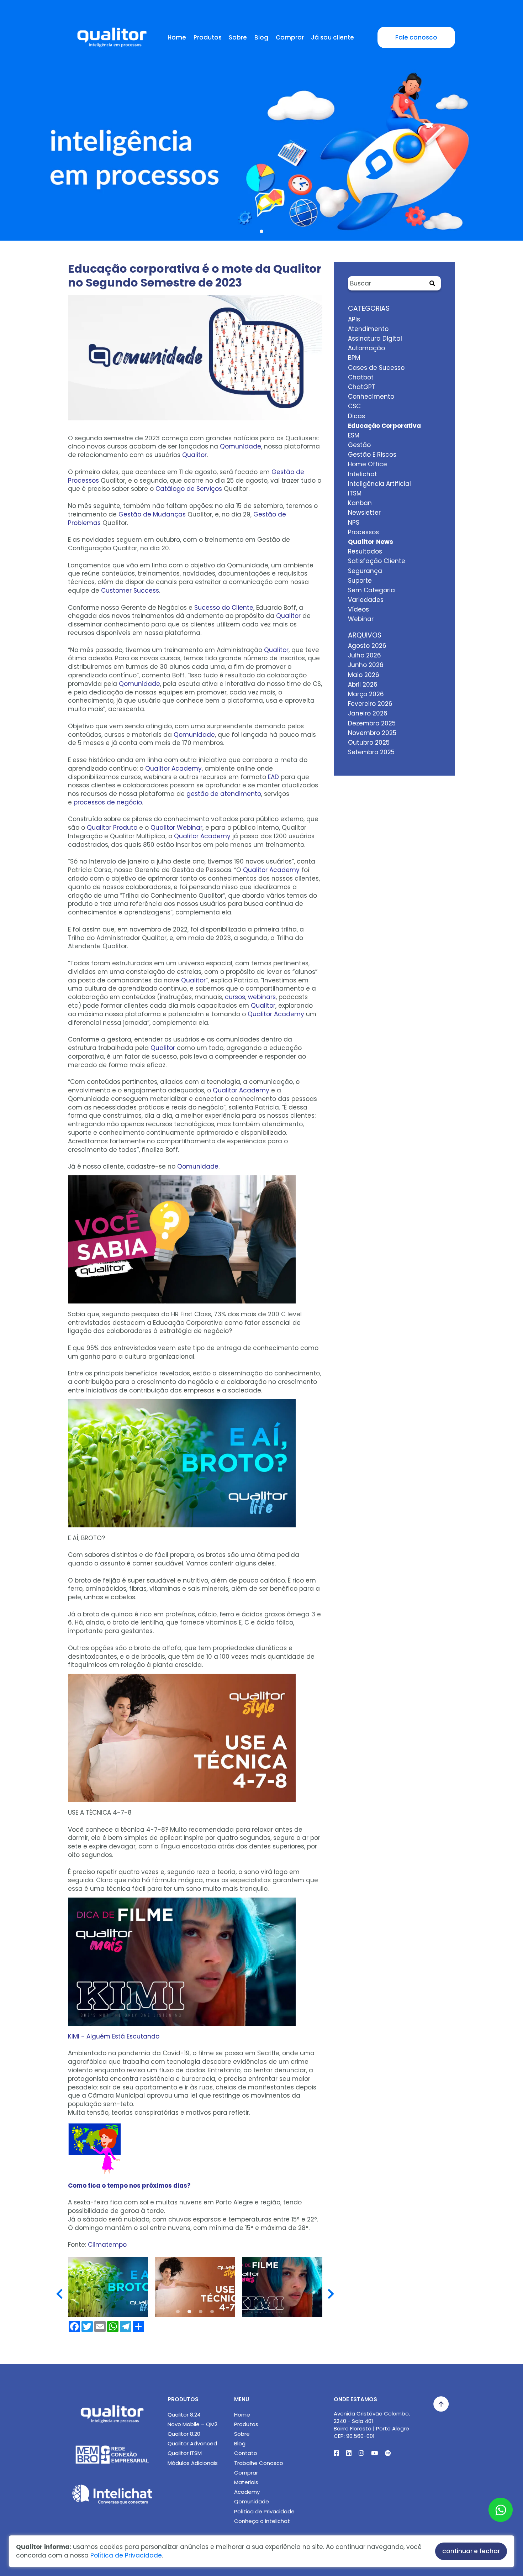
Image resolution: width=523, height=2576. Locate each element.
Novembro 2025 (372, 733)
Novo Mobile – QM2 (192, 2424)
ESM (354, 435)
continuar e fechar (471, 2551)
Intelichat (363, 474)
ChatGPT (362, 387)
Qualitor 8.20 (184, 2434)
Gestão (359, 445)
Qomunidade (241, 446)
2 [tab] (189, 2312)
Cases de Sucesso (376, 368)
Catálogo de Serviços (189, 489)
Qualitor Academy (173, 768)
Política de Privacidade (264, 2511)
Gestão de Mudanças (152, 514)
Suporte (360, 581)
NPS (354, 523)
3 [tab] (201, 2312)
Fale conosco (416, 37)
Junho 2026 (366, 665)
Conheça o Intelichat (262, 2521)
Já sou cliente (332, 37)
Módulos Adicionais (193, 2463)
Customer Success (130, 591)
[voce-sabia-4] (282, 2287)
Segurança (365, 571)
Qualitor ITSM (185, 2453)
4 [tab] (212, 2312)
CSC (354, 406)
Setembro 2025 (371, 752)
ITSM (355, 493)
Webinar (361, 619)
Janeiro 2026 (368, 713)
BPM (354, 358)
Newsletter (364, 513)
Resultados (365, 551)
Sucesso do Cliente (224, 608)
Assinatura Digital (375, 339)
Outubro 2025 (369, 743)
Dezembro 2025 (372, 723)
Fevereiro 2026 (370, 704)
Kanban (360, 503)
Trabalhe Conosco (259, 2463)
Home (177, 37)
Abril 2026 (363, 684)
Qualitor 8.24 (184, 2415)
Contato (246, 2453)
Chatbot (361, 377)
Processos (363, 532)
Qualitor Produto (112, 828)
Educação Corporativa (384, 426)
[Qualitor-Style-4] (108, 2287)
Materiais (246, 2482)
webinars (262, 997)
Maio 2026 (364, 675)
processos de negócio (108, 802)
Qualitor (194, 455)
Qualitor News (371, 542)
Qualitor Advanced (192, 2443)
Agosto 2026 (367, 646)
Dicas (356, 416)
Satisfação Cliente (377, 561)
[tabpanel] (261, 136)
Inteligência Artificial (379, 484)
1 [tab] (261, 231)
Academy (247, 2492)
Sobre (238, 37)
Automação (366, 348)
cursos (235, 997)
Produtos (208, 37)
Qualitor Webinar (176, 828)
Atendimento (368, 329)
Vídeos (358, 609)
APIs (354, 319)
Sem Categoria (371, 590)
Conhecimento (371, 397)
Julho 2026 (364, 655)
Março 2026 (366, 694)
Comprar (290, 37)
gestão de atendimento (224, 794)
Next (331, 2288)
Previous (59, 2288)
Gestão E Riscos (372, 455)
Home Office (368, 464)
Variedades (366, 600)
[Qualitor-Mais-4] (195, 2287)
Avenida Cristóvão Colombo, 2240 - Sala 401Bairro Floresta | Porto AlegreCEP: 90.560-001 (372, 2425)
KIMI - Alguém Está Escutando (114, 2036)
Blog (261, 37)
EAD (273, 777)
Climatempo (107, 2245)
